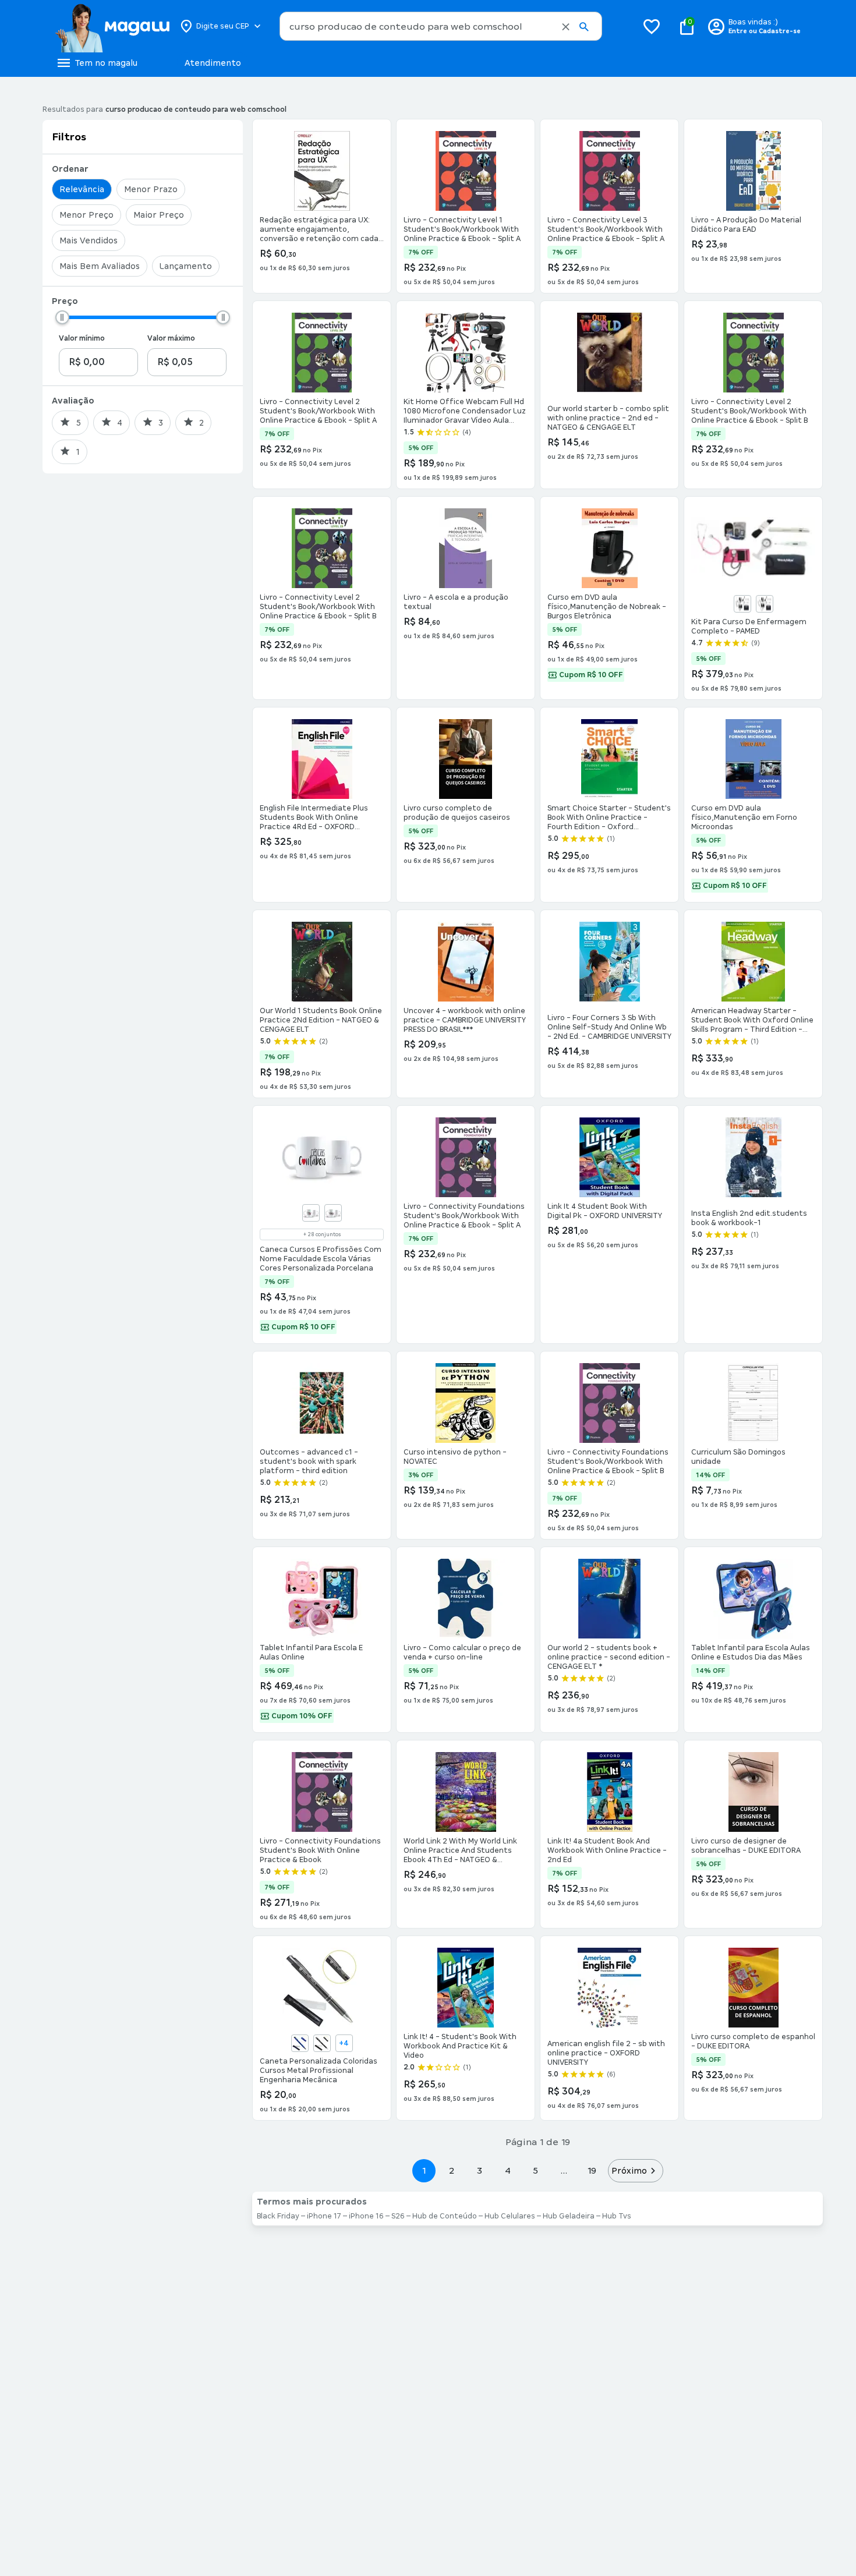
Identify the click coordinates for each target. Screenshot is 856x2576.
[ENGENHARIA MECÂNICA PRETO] (322, 2043)
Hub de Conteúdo (445, 2216)
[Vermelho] (333, 1213)
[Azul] (742, 604)
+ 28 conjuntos (322, 1234)
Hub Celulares (510, 2216)
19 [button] (592, 2170)
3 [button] (480, 2170)
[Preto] (765, 604)
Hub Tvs (617, 2216)
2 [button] (452, 2170)
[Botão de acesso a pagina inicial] (112, 26)
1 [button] (424, 2170)
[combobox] (441, 26)
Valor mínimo (82, 338)
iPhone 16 (366, 2216)
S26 (398, 2216)
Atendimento (213, 63)
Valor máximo (171, 338)
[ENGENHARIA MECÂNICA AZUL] (300, 2043)
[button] (566, 27)
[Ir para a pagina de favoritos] (652, 26)
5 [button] (535, 2170)
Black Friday (278, 2216)
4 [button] (508, 2170)
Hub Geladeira (569, 2216)
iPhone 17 (324, 2216)
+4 (344, 2043)
